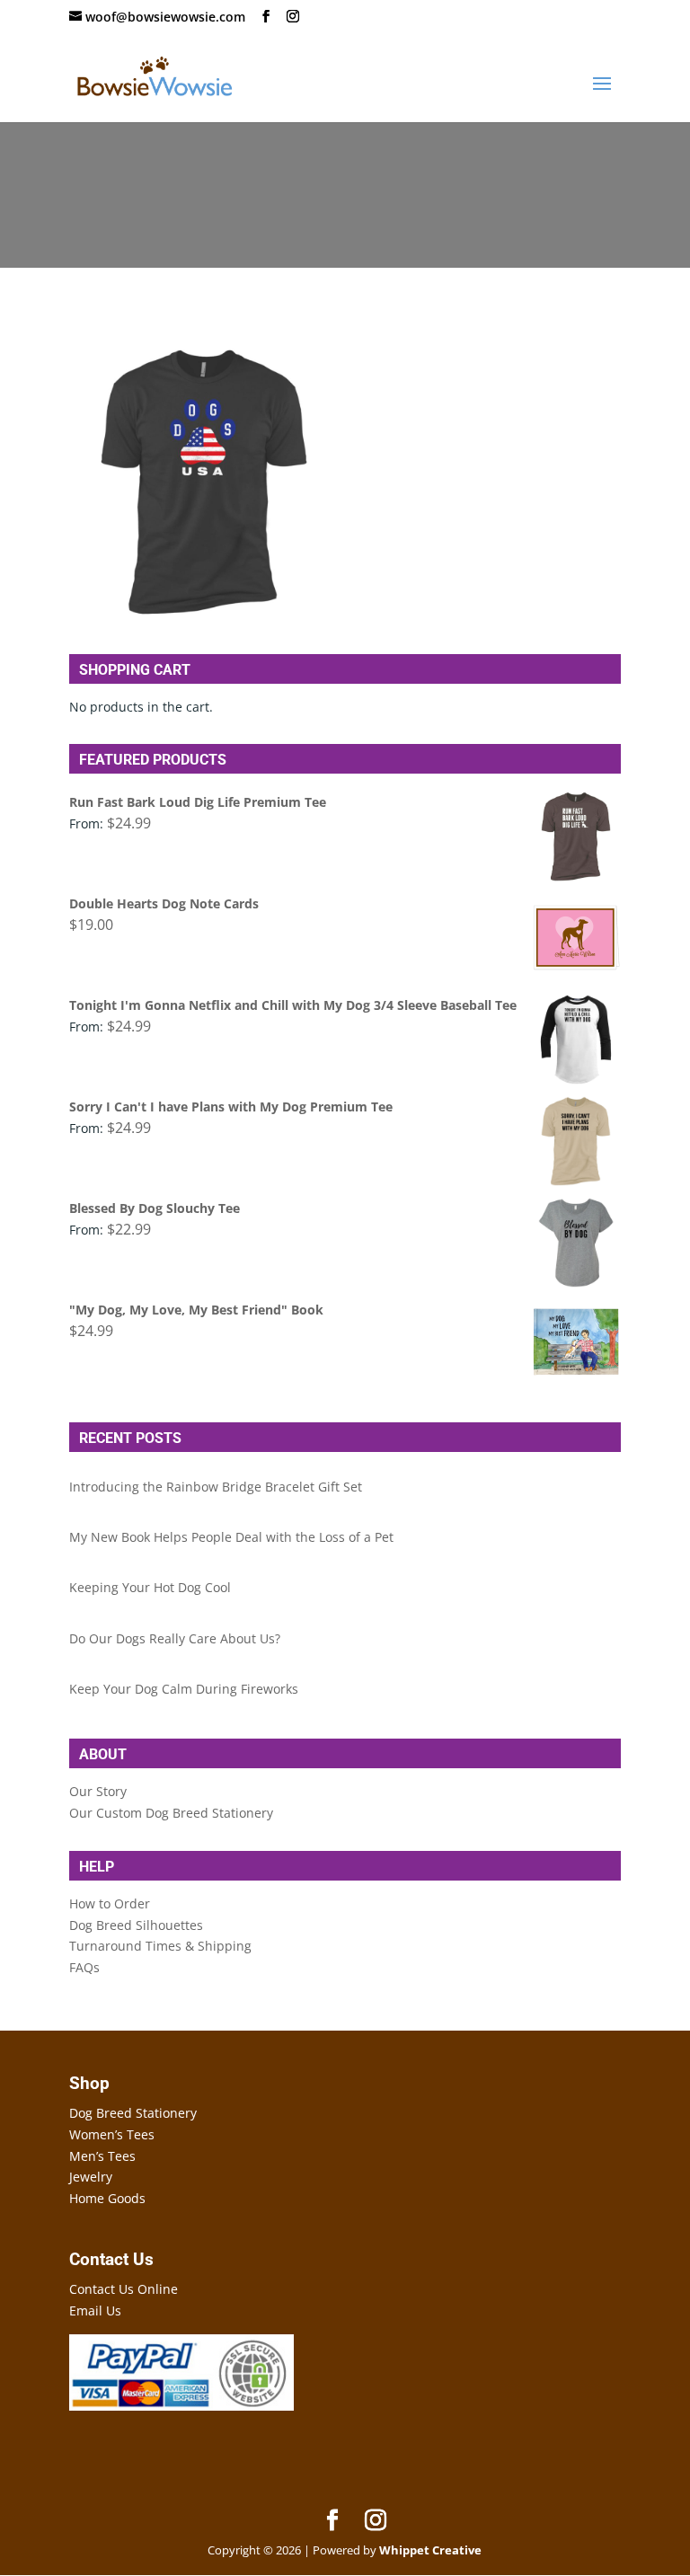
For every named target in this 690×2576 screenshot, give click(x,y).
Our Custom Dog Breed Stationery (171, 1813)
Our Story (98, 1791)
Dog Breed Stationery (133, 2113)
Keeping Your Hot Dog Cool (150, 1587)
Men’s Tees (102, 2156)
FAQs (84, 1967)
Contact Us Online (124, 2289)
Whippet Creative (430, 2550)
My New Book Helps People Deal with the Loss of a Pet (231, 1537)
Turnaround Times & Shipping (160, 1946)
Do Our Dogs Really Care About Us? (175, 1638)
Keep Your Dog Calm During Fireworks (184, 1689)
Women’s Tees (112, 2134)
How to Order (110, 1903)
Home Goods (107, 2198)
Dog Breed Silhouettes (136, 1925)
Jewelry (91, 2177)
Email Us (95, 2310)
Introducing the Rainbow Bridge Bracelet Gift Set (216, 1487)
